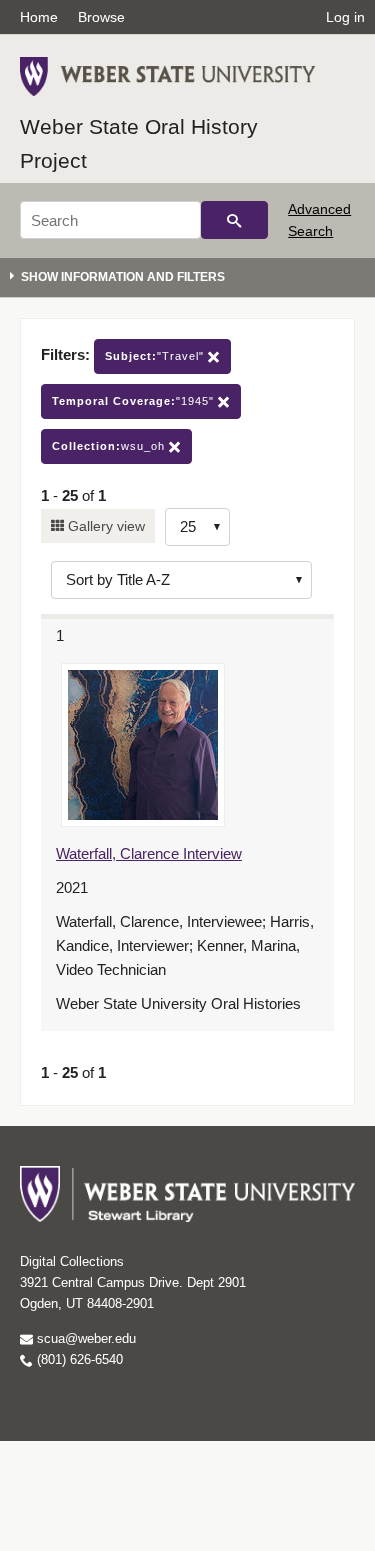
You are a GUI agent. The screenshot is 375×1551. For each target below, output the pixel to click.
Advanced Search (319, 220)
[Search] (234, 220)
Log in (345, 17)
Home (39, 17)
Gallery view (104, 526)
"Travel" (156, 356)
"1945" (135, 401)
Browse (101, 17)
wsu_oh (110, 446)
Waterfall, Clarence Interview (149, 853)
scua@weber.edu (84, 1338)
